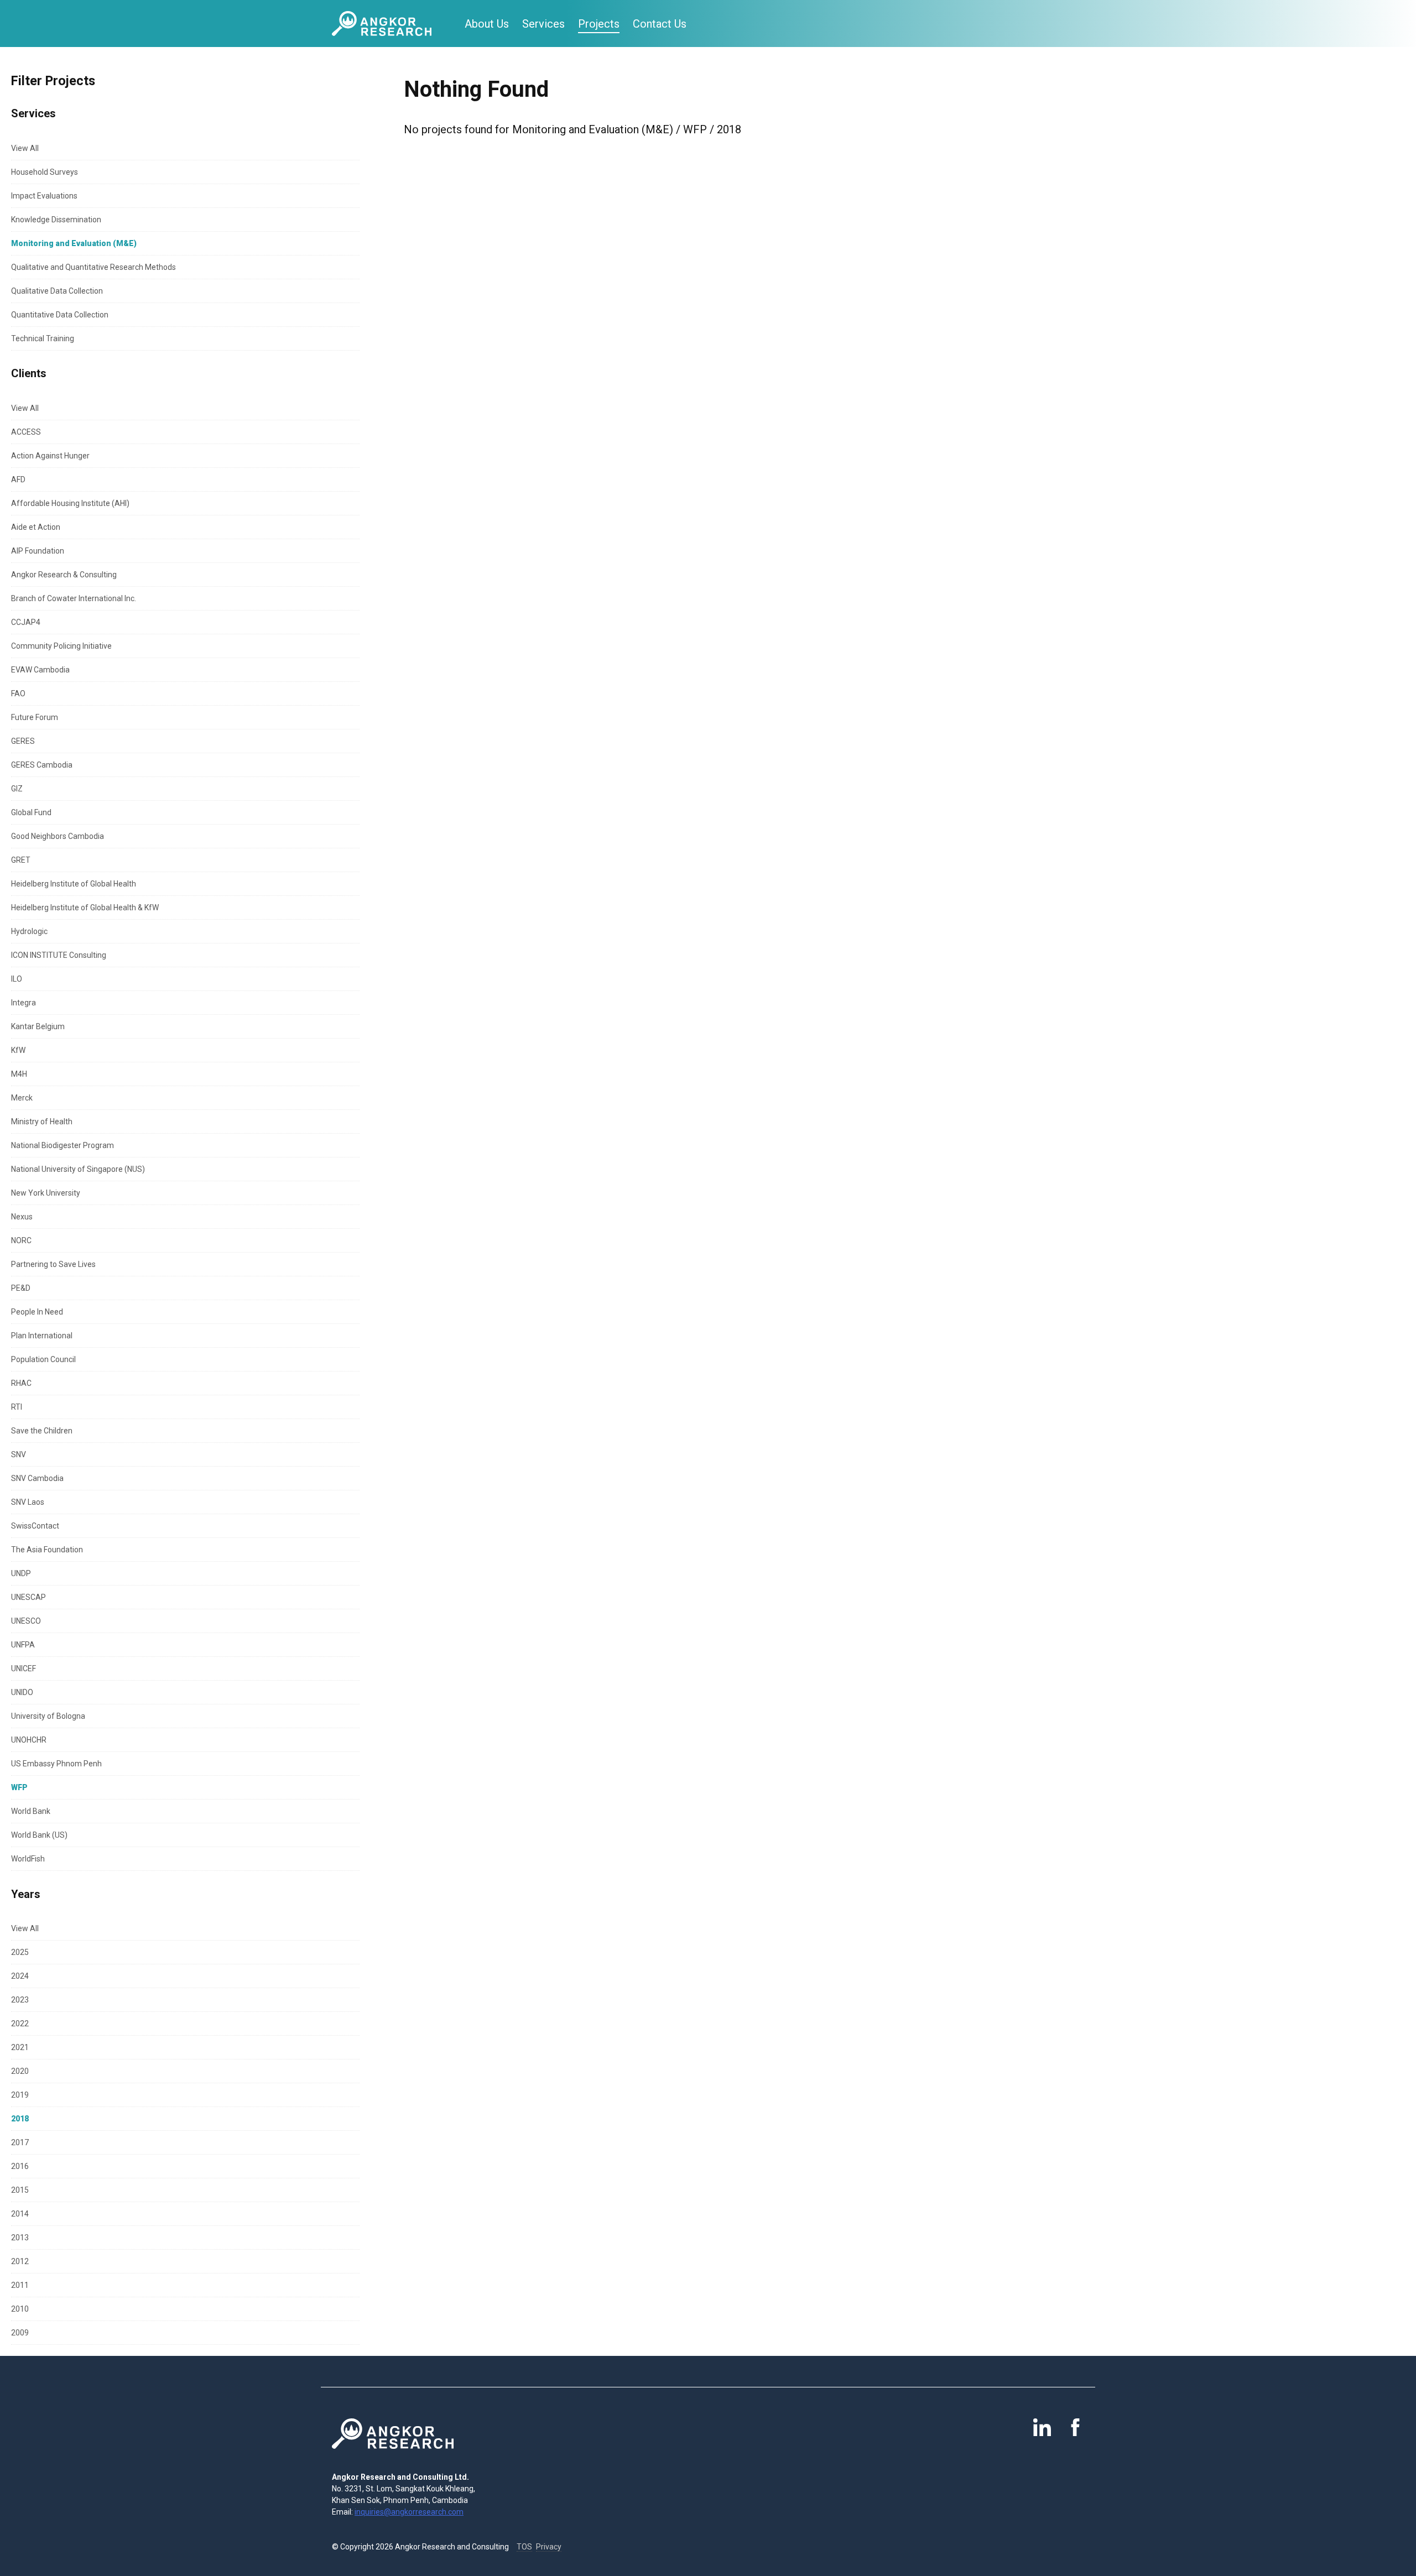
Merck (22, 1098)
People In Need (37, 1312)
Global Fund (31, 812)
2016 (20, 2166)
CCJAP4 (26, 622)
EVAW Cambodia (40, 670)
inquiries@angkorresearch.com (409, 2512)
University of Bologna (48, 1716)
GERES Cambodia (42, 765)
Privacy (549, 2547)
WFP (19, 1787)
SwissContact (35, 1526)
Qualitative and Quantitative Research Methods (93, 267)
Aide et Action (36, 527)
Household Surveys (45, 172)
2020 (20, 2071)
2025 (20, 1952)
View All (25, 148)
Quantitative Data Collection (60, 315)
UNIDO (22, 1692)
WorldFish (28, 1859)
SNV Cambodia (37, 1478)
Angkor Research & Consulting (64, 575)
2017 (20, 2142)
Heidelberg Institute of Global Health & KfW (85, 908)
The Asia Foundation (47, 1550)
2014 (20, 2214)
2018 (20, 2119)
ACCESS (26, 432)
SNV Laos (28, 1502)
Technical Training (43, 338)
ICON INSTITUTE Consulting (59, 955)
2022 (20, 2024)
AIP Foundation (38, 551)
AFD (18, 479)
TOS (524, 2547)
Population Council (43, 1359)
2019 (20, 2095)
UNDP (21, 1573)
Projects (599, 24)
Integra (24, 1003)
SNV (19, 1454)
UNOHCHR (29, 1740)
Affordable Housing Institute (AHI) (70, 503)
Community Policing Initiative (61, 646)
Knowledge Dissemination (56, 220)
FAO (18, 693)
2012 (20, 2261)
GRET (21, 860)
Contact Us (660, 24)
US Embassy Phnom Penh (56, 1764)
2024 (20, 1976)
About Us (487, 24)
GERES (23, 741)
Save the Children (42, 1431)
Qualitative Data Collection (57, 291)
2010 (20, 2309)
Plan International (42, 1336)
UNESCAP (28, 1597)
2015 (20, 2190)
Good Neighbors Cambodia (58, 836)
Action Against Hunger (50, 456)
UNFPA (23, 1645)
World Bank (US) (39, 1835)
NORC (21, 1240)
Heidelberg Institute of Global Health (74, 884)
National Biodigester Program (63, 1145)
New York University (46, 1193)
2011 (20, 2285)
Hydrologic (29, 931)
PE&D (21, 1288)
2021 (20, 2047)
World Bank (31, 1811)
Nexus (22, 1217)
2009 (20, 2333)
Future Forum (35, 717)
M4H (19, 1074)
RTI (17, 1407)
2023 (20, 2000)
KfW (18, 1050)
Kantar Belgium (38, 1026)
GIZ (17, 789)
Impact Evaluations (44, 196)
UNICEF (24, 1668)
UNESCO (26, 1621)
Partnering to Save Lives (53, 1264)
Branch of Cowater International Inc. (74, 598)
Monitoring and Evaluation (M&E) (74, 243)
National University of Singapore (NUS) (78, 1169)
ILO (17, 979)
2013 (20, 2238)
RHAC (21, 1383)
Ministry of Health (42, 1122)
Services (543, 24)
